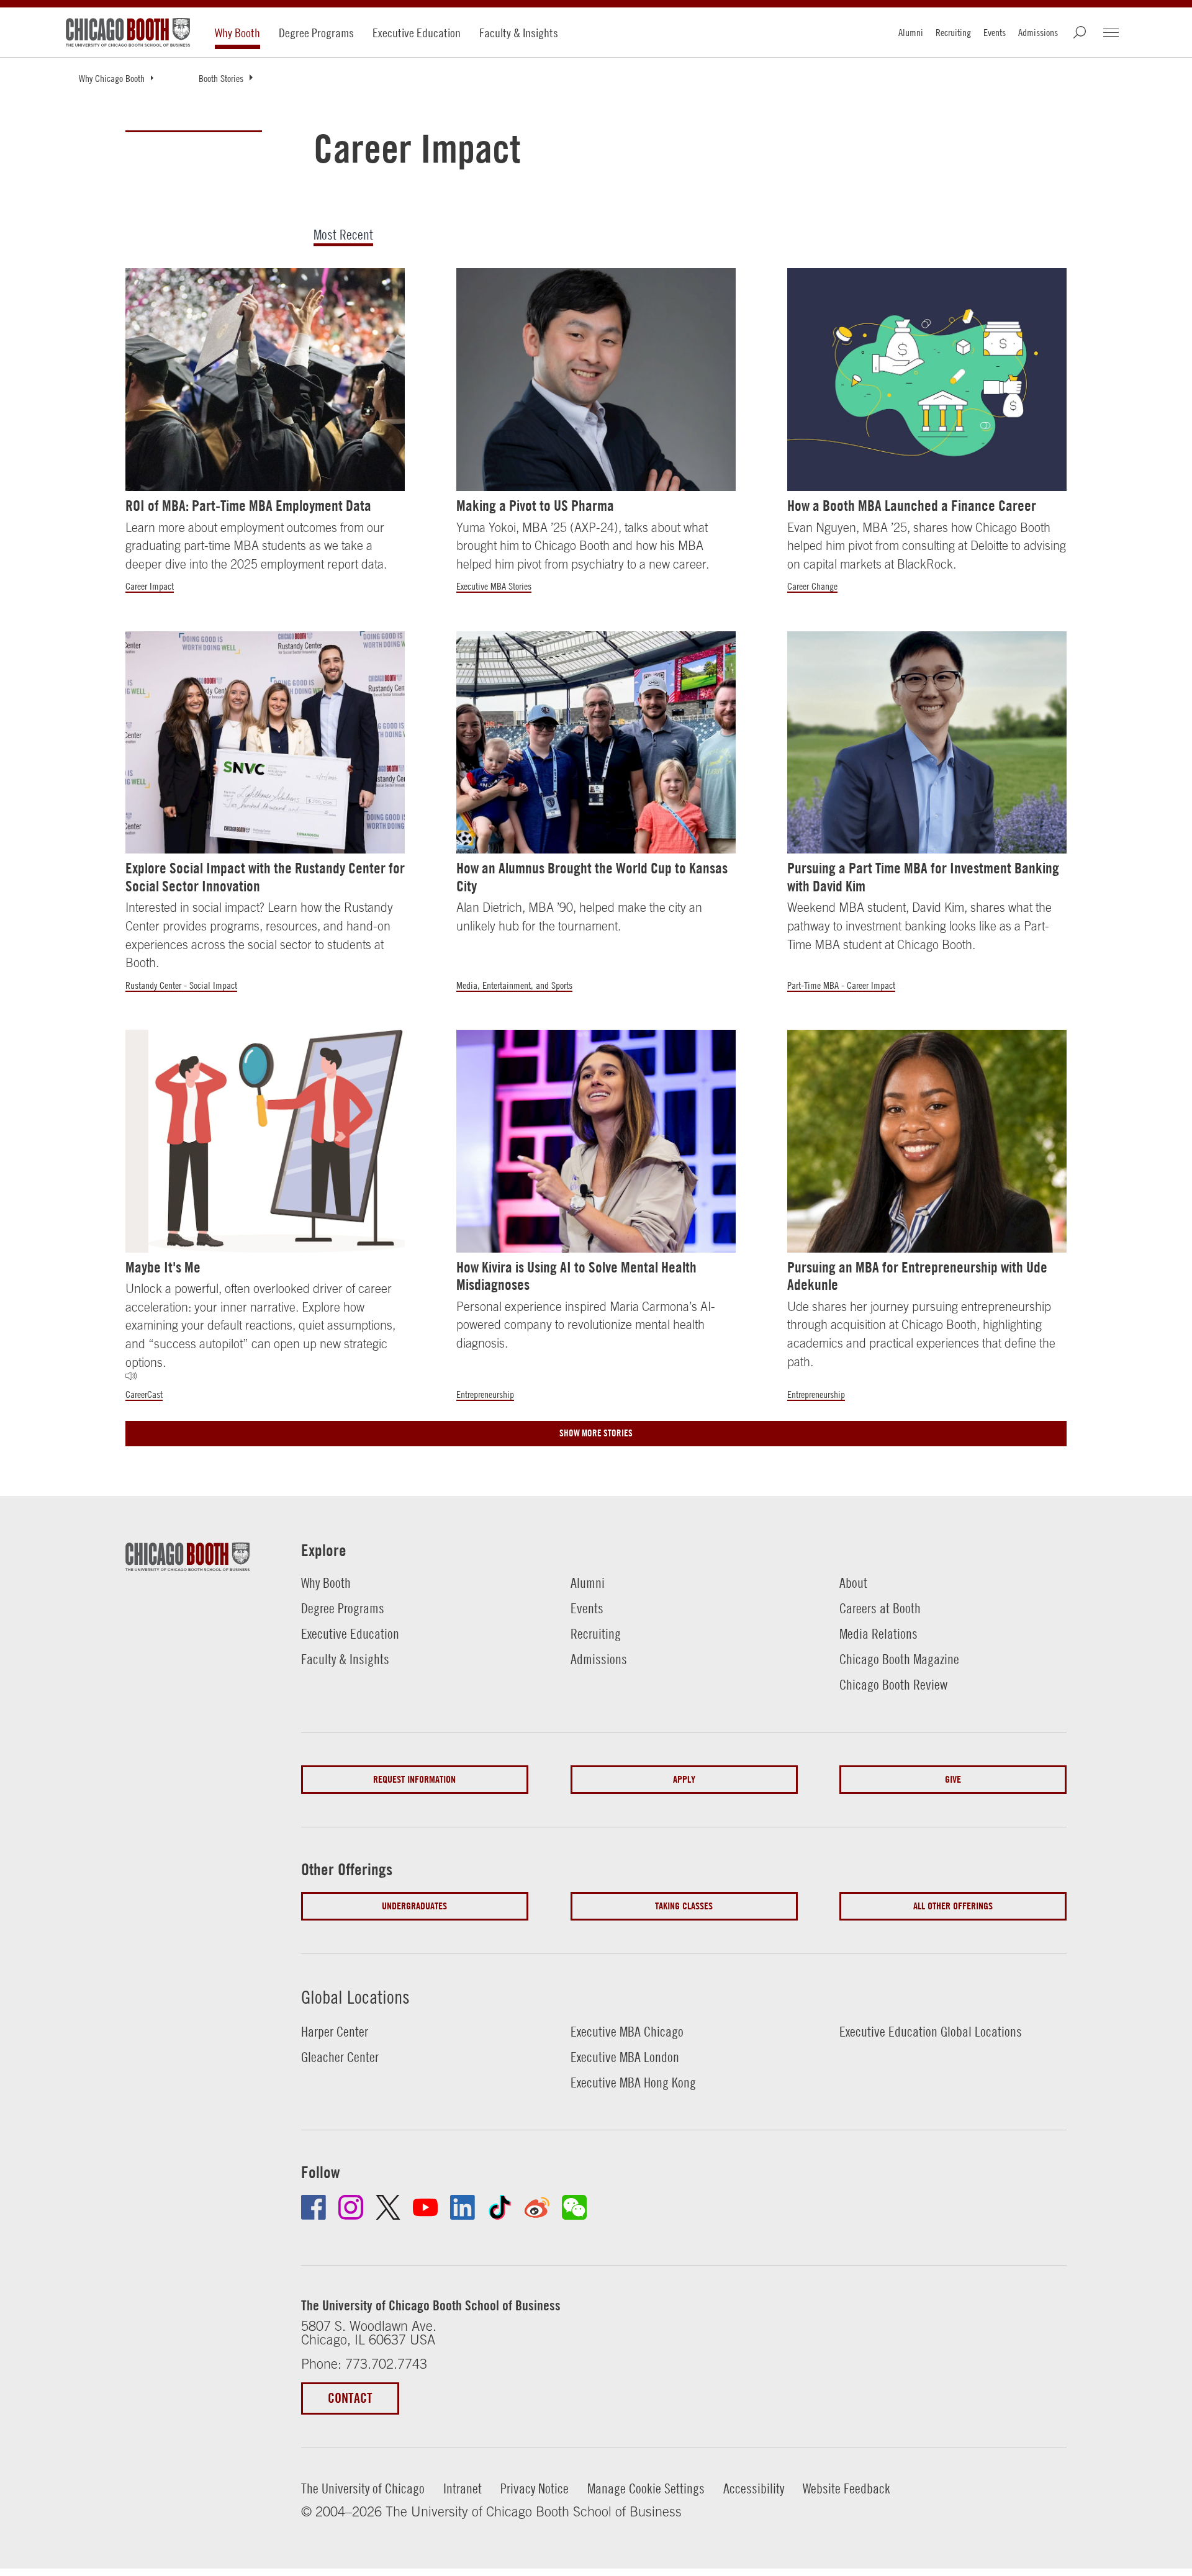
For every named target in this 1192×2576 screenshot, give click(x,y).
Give (953, 1779)
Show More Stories (596, 1433)
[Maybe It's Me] (265, 1141)
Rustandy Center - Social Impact (181, 985)
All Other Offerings (953, 1906)
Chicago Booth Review (893, 1685)
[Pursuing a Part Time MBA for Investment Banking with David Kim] (927, 743)
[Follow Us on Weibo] (537, 2207)
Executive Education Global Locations (931, 2032)
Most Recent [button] (343, 236)
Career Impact (150, 586)
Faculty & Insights (519, 33)
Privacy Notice (535, 2488)
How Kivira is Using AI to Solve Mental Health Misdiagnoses (576, 1276)
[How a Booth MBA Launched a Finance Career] (927, 380)
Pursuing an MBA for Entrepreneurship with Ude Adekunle (917, 1276)
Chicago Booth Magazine (899, 1659)
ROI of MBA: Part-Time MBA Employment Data (248, 506)
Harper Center (335, 2032)
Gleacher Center (340, 2057)
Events (995, 32)
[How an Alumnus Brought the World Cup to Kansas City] (596, 743)
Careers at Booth (880, 1608)
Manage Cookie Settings (646, 2488)
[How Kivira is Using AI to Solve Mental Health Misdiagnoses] (596, 1141)
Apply (684, 1779)
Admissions (1038, 32)
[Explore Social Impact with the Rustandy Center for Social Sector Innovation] (265, 743)
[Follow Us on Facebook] (314, 2207)
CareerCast (144, 1394)
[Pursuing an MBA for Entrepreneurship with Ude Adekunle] (927, 1141)
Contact (350, 2398)
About (853, 1583)
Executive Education (417, 33)
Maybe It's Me (163, 1267)
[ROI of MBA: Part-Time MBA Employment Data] (265, 380)
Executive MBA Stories (494, 586)
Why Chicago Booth (112, 78)
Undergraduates (414, 1906)
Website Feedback (847, 2488)
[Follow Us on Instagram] (351, 2207)
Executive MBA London (625, 2057)
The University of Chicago (363, 2488)
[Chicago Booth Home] (128, 32)
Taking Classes (684, 1906)
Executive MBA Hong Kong (633, 2083)
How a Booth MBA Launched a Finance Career (912, 506)
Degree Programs (316, 33)
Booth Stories (221, 78)
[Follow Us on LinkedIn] (463, 2207)
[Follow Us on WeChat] (574, 2207)
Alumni (911, 32)
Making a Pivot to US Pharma (535, 506)
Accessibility (754, 2488)
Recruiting (953, 32)
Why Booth (237, 33)
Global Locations (355, 1997)
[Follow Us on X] (388, 2207)
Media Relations (878, 1634)
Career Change (812, 586)
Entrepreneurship (485, 1394)
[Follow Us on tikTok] (500, 2207)
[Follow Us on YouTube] (425, 2207)
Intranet (463, 2488)
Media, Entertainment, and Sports (514, 985)
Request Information (414, 1779)
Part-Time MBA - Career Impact (841, 985)
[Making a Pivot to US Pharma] (596, 380)
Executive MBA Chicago (627, 2032)
